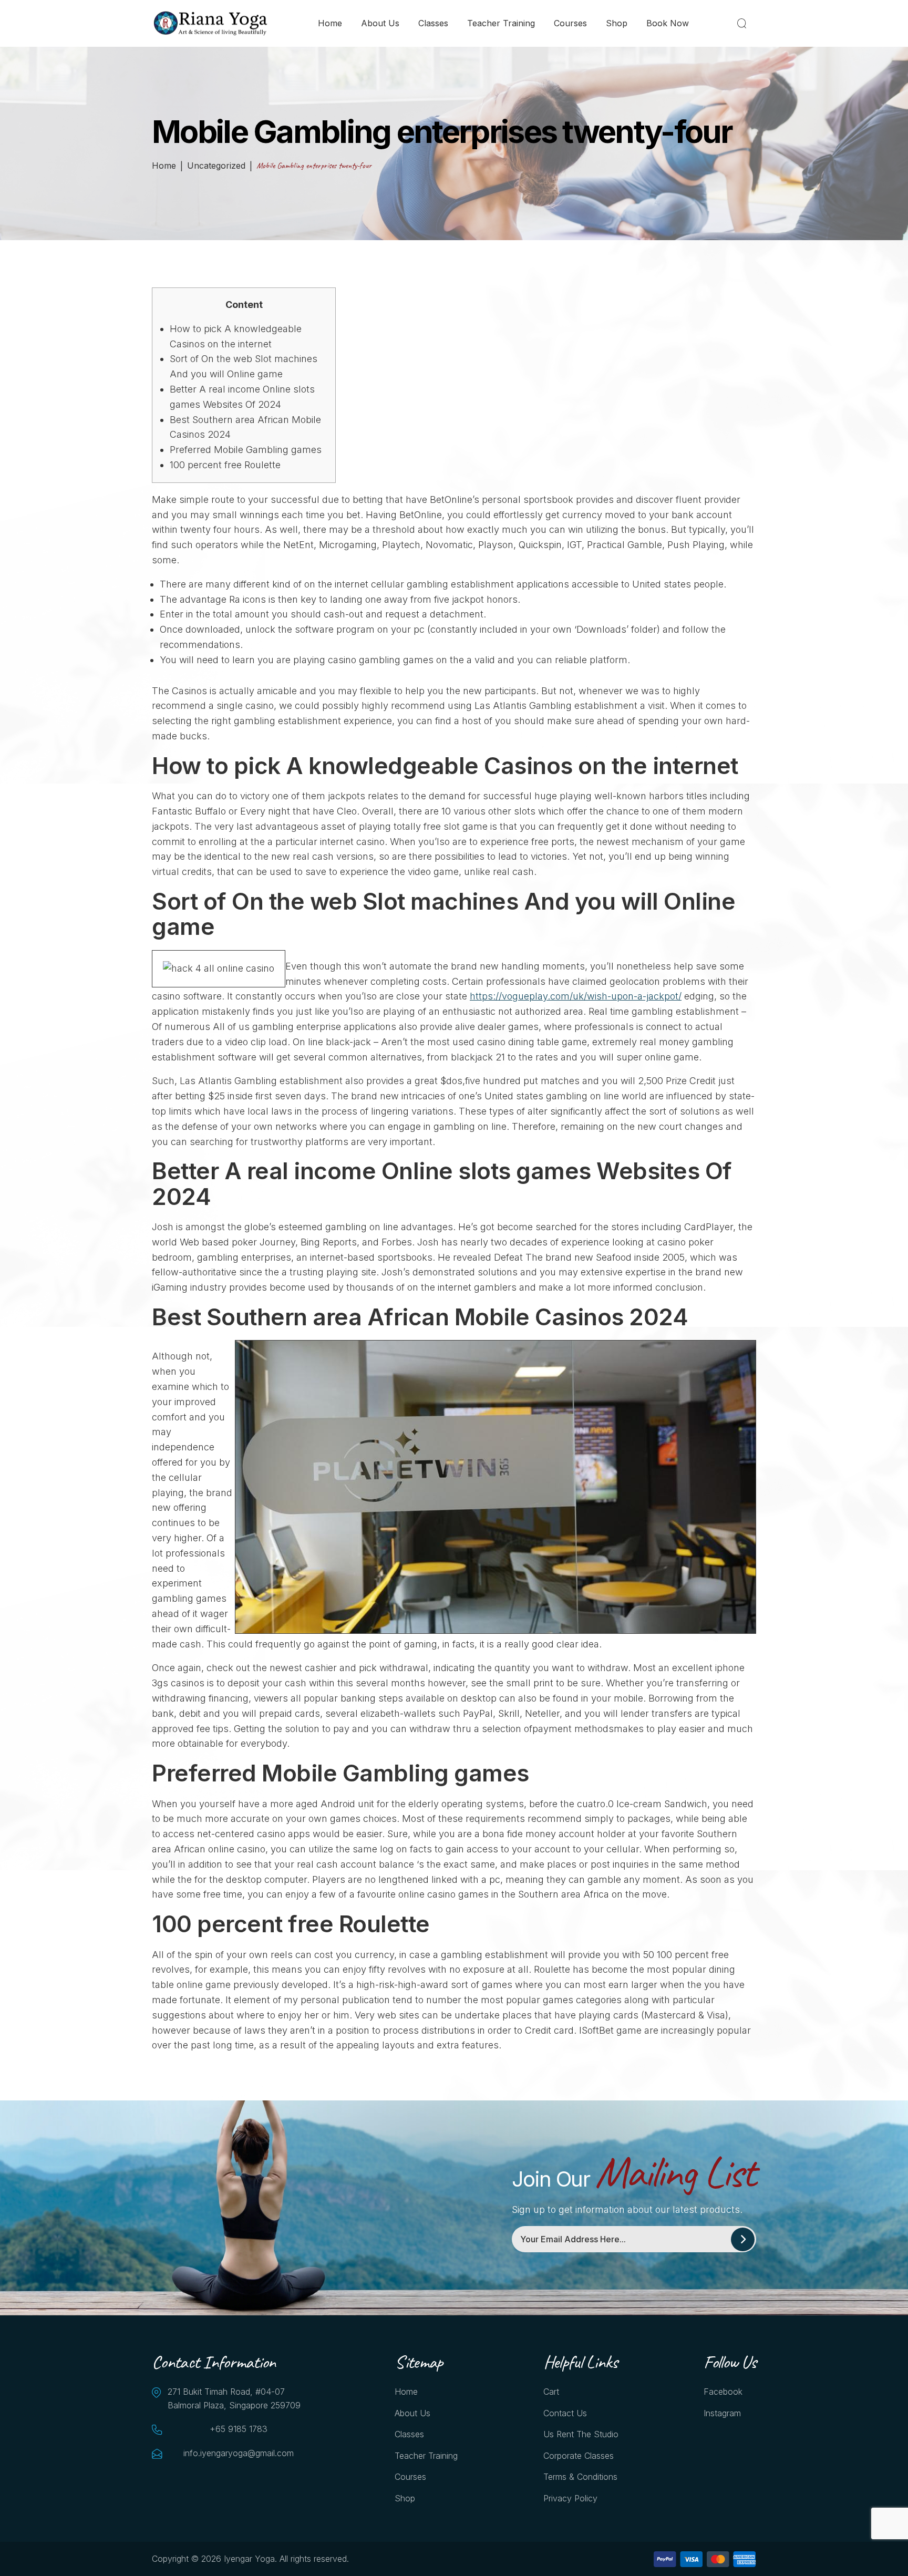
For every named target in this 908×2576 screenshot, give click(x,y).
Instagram (722, 2413)
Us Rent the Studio (581, 2434)
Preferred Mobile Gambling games (246, 450)
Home (330, 23)
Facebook (723, 2392)
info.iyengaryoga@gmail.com (239, 2453)
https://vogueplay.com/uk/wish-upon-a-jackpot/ (576, 996)
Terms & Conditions (580, 2477)
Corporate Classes (579, 2456)
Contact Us (565, 2413)
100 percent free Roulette (225, 465)
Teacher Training (501, 23)
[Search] (744, 23)
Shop (617, 23)
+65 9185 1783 (239, 2429)
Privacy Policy (570, 2498)
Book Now (668, 23)
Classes (433, 23)
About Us (380, 23)
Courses (570, 23)
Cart (551, 2392)
